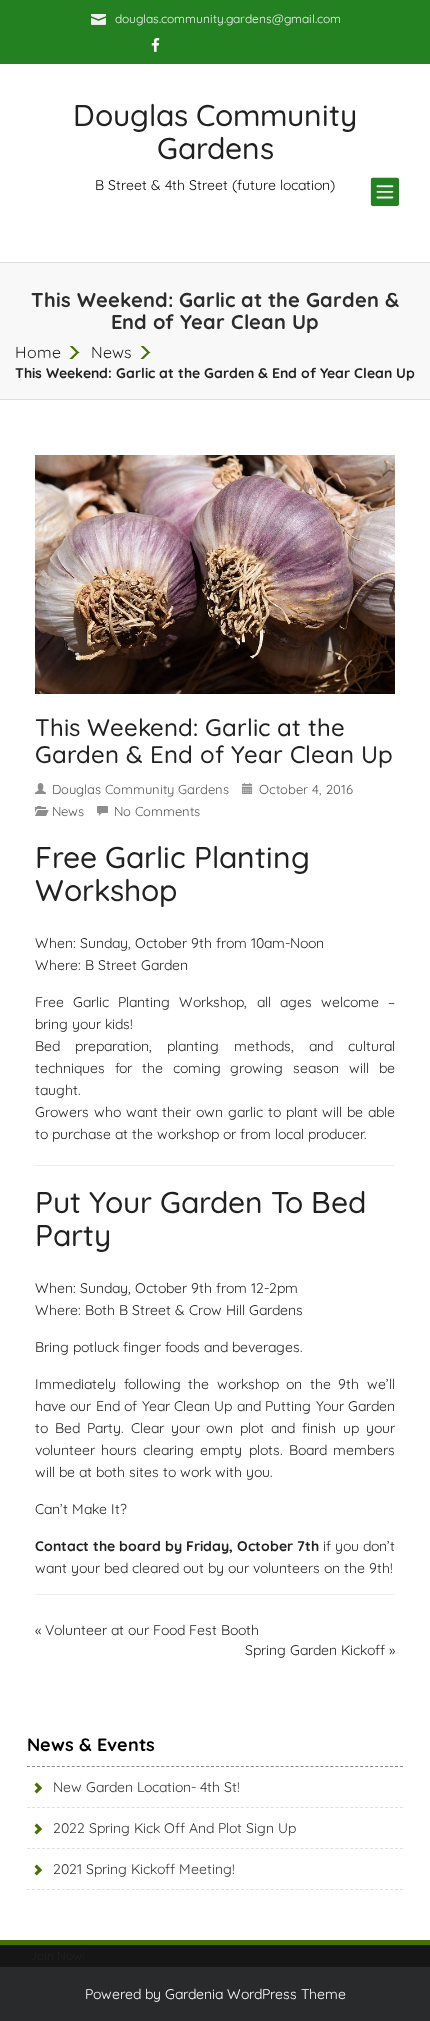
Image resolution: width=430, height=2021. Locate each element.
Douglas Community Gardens (140, 789)
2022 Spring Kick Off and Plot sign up (174, 1828)
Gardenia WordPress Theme (255, 1994)
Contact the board (98, 1546)
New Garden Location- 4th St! (146, 1787)
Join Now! (57, 1955)
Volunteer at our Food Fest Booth (152, 1630)
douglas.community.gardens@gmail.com (228, 18)
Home (38, 352)
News (111, 352)
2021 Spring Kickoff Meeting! (144, 1869)
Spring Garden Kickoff (315, 1650)
